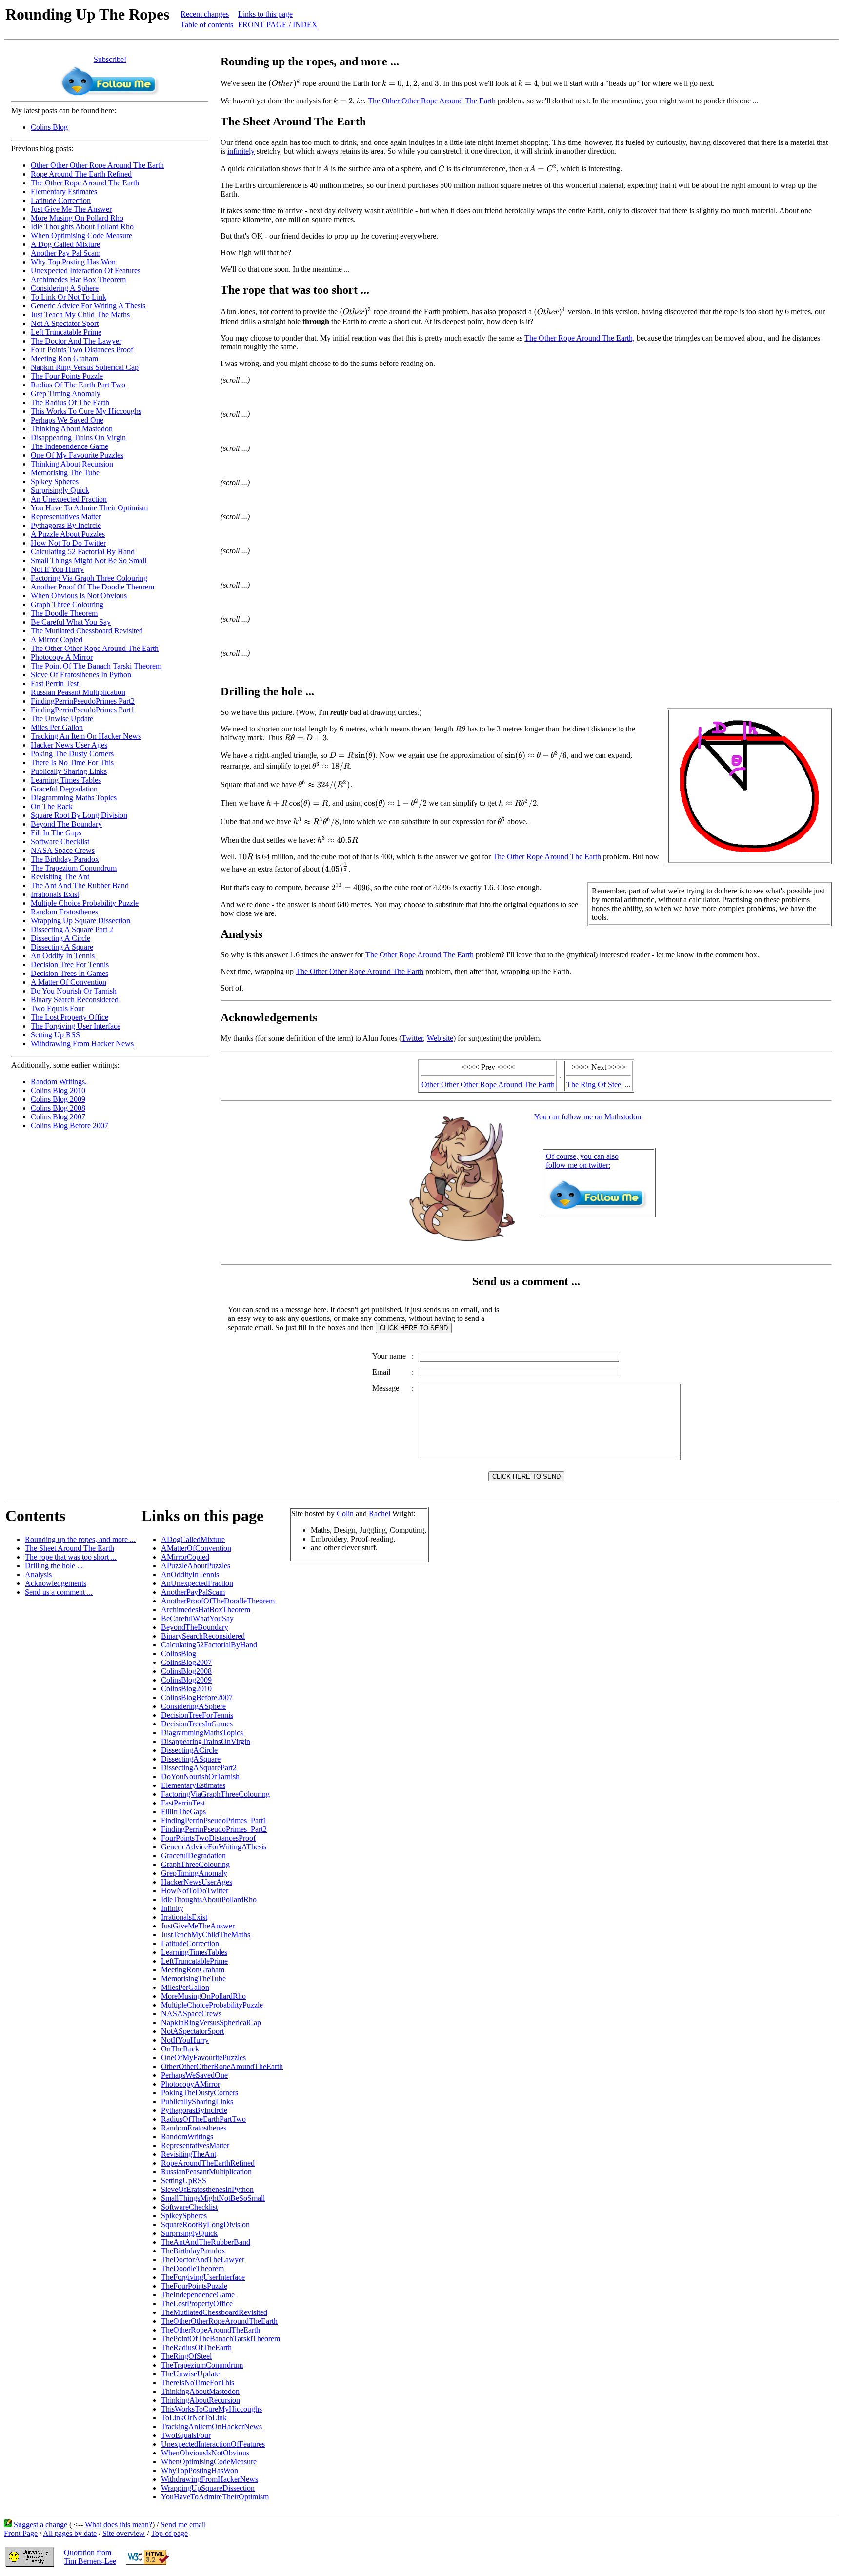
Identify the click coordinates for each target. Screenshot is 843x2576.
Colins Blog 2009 (58, 1099)
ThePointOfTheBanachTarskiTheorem (221, 2339)
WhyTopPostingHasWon (200, 2470)
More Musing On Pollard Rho (77, 218)
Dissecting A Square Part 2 (72, 929)
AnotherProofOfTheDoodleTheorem (218, 1601)
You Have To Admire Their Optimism (89, 508)
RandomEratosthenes (194, 2128)
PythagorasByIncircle (194, 2110)
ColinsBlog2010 (186, 1689)
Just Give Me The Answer (71, 209)
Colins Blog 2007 (58, 1117)
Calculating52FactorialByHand (209, 1645)
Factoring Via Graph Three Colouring (89, 578)
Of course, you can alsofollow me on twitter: (582, 1161)
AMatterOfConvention (196, 1548)
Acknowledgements (56, 1583)
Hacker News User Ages (69, 745)
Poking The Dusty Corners (72, 754)
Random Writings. (59, 1082)
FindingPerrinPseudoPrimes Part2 (83, 701)
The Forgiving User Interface (76, 1026)
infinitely (241, 151)
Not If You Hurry (57, 569)
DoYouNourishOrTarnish (200, 1776)
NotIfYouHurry (185, 2040)
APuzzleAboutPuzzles (196, 1566)
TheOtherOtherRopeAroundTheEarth (219, 2321)
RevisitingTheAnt (189, 2154)
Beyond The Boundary (66, 824)
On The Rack (52, 806)
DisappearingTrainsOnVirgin (206, 1741)
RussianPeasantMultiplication (206, 2172)
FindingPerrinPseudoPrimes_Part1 (214, 1820)
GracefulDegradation (193, 1856)
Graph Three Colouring (67, 604)
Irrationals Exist (55, 894)
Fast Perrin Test (55, 683)
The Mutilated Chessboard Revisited (87, 631)
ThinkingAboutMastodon (200, 2391)
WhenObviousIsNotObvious (205, 2453)
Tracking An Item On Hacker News (86, 736)
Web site (440, 1038)
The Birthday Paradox (65, 859)
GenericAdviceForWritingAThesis (214, 1847)
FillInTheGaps (183, 1812)
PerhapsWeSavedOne (194, 2075)
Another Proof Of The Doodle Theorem (92, 587)
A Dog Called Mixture (65, 244)
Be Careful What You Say (71, 622)
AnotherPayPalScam (193, 1592)
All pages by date (70, 2533)
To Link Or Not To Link (69, 297)
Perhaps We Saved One (67, 420)
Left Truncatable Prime (66, 332)
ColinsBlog (179, 1653)
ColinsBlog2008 (186, 1671)
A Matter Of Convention (69, 982)
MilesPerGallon (185, 1987)
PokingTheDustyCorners (200, 2093)
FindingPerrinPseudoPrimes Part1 (83, 710)
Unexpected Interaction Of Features (86, 271)
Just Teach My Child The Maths (80, 314)
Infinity (172, 1908)
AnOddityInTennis (190, 1574)
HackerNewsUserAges (197, 1882)
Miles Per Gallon (57, 727)
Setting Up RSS (55, 1035)
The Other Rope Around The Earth (85, 183)
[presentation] (284, 83)
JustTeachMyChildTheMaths (206, 1935)
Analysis (38, 1574)
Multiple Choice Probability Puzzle (85, 903)
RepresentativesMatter (195, 2145)
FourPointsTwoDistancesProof (208, 1838)
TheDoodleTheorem (192, 2268)
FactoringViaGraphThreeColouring (215, 1794)
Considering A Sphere (65, 288)
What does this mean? (119, 2525)
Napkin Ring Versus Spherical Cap (85, 367)
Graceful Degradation (64, 789)
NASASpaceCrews (191, 2014)
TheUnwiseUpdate (190, 2374)
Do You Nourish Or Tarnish (74, 991)
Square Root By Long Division (79, 815)
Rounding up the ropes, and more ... (80, 1539)
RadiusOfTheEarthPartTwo (203, 2119)
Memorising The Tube (65, 473)
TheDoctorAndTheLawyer (203, 2260)
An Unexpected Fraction (69, 499)
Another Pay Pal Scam (66, 253)
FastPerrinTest (183, 1803)
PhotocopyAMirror (191, 2084)
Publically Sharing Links (69, 771)
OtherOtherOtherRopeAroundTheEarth (222, 2066)
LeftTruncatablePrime (194, 1961)
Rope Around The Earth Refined (81, 174)
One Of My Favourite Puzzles (77, 455)
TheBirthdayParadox (193, 2251)
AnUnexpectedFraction (197, 1583)
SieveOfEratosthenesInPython (207, 2189)
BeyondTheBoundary (195, 1627)
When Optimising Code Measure (81, 235)
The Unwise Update (62, 719)
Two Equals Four (58, 1008)
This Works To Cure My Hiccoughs (86, 411)
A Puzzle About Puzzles (68, 534)
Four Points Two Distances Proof (82, 350)
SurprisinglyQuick (189, 2233)
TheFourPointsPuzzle (194, 2286)
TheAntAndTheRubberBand (206, 2242)
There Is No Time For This (72, 762)
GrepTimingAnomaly (194, 1873)
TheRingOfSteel (186, 2356)
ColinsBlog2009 (186, 1680)
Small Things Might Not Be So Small (89, 560)
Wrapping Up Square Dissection (80, 921)
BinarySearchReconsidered (203, 1636)
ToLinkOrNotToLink (194, 2418)
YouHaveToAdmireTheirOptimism (215, 2497)
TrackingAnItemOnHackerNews (211, 2426)
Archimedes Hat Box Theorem (78, 279)
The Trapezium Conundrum (74, 868)
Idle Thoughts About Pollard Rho (82, 227)
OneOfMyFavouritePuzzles (203, 2058)
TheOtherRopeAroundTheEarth (211, 2330)
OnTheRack (180, 2049)
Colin (345, 1513)
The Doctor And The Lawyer (76, 341)
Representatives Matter (66, 517)
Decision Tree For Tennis (70, 964)
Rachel (380, 1513)
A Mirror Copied (57, 639)
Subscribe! (110, 59)
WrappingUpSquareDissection (208, 2488)
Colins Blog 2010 (58, 1090)
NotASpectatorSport (192, 2031)
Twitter (412, 1038)
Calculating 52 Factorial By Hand (83, 552)
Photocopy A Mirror (62, 657)
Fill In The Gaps (56, 833)
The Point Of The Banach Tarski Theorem (96, 666)
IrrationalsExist (184, 1917)
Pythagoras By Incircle (66, 525)
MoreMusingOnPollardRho (203, 1996)
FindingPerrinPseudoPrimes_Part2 (214, 1829)
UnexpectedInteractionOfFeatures (213, 2444)
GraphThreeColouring (195, 1864)
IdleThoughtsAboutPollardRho (209, 1899)
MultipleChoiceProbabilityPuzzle (212, 2005)
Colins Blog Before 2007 (70, 1126)
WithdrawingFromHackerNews (210, 2479)
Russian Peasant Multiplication (78, 692)
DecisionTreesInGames (197, 1724)
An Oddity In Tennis (63, 956)
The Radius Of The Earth (70, 402)
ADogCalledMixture (193, 1539)
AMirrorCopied (185, 1557)
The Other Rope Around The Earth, (580, 338)
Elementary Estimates (64, 192)
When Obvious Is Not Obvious (79, 596)
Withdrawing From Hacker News (82, 1044)
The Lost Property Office (70, 1017)
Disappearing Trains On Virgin (78, 437)
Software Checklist (60, 842)
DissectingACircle (189, 1750)
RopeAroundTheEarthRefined (208, 2163)
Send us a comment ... (59, 1592)
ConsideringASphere (193, 1706)
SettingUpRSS (184, 2180)
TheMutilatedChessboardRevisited (214, 2312)
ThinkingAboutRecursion (201, 2400)
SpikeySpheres (184, 2216)
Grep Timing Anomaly (66, 394)
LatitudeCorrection (190, 1943)
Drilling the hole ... (54, 1566)
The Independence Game (70, 446)
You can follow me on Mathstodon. (589, 1117)
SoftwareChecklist (189, 2207)
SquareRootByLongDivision (205, 2224)
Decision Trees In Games (70, 973)
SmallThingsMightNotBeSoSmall (213, 2198)
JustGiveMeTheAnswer (198, 1926)
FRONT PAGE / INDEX (278, 25)
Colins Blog (49, 127)
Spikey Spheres (55, 481)
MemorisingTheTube (193, 1978)
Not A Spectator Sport (65, 323)
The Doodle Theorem (64, 613)
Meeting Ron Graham (64, 358)
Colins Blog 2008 (58, 1108)
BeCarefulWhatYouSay (197, 1618)
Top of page (169, 2533)
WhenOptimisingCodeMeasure (209, 2462)
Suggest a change (40, 2525)
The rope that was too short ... (71, 1557)
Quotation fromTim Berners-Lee (90, 2557)
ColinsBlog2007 (186, 1662)
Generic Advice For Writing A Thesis (88, 306)
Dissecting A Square (62, 947)
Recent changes (205, 14)
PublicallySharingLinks (197, 2101)
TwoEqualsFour (186, 2435)
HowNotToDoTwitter (195, 1891)
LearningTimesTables (194, 1952)
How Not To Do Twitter (68, 543)
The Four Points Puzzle (67, 376)
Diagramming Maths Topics (74, 798)
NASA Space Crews (63, 850)
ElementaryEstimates (193, 1785)
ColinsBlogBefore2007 (197, 1697)
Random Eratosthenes (64, 912)
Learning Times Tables (66, 780)
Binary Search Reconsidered (75, 1000)
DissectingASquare (191, 1759)
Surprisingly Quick (60, 490)
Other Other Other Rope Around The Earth (97, 165)
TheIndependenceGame (198, 2295)
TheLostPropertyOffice (197, 2303)
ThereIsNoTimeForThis (198, 2383)
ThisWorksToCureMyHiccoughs (211, 2409)
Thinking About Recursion (72, 464)
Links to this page (265, 14)
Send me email (183, 2525)
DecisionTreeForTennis (197, 1715)
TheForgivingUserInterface (203, 2277)
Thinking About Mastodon (72, 429)
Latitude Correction (61, 200)
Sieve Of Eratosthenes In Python (81, 675)
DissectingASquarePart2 (199, 1768)
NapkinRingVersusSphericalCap (211, 2022)
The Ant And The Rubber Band (80, 885)
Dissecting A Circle (60, 938)
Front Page (21, 2533)
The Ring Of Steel (595, 1085)
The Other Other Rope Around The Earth (95, 648)
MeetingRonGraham (193, 1970)
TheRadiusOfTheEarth (196, 2347)
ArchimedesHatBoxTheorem (206, 1610)
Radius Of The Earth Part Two (78, 385)
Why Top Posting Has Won (73, 262)
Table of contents (207, 25)
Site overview (124, 2533)
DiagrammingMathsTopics (202, 1733)
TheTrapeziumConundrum (202, 2365)
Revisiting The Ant (60, 877)
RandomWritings (187, 2137)
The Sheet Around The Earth (70, 1548)
